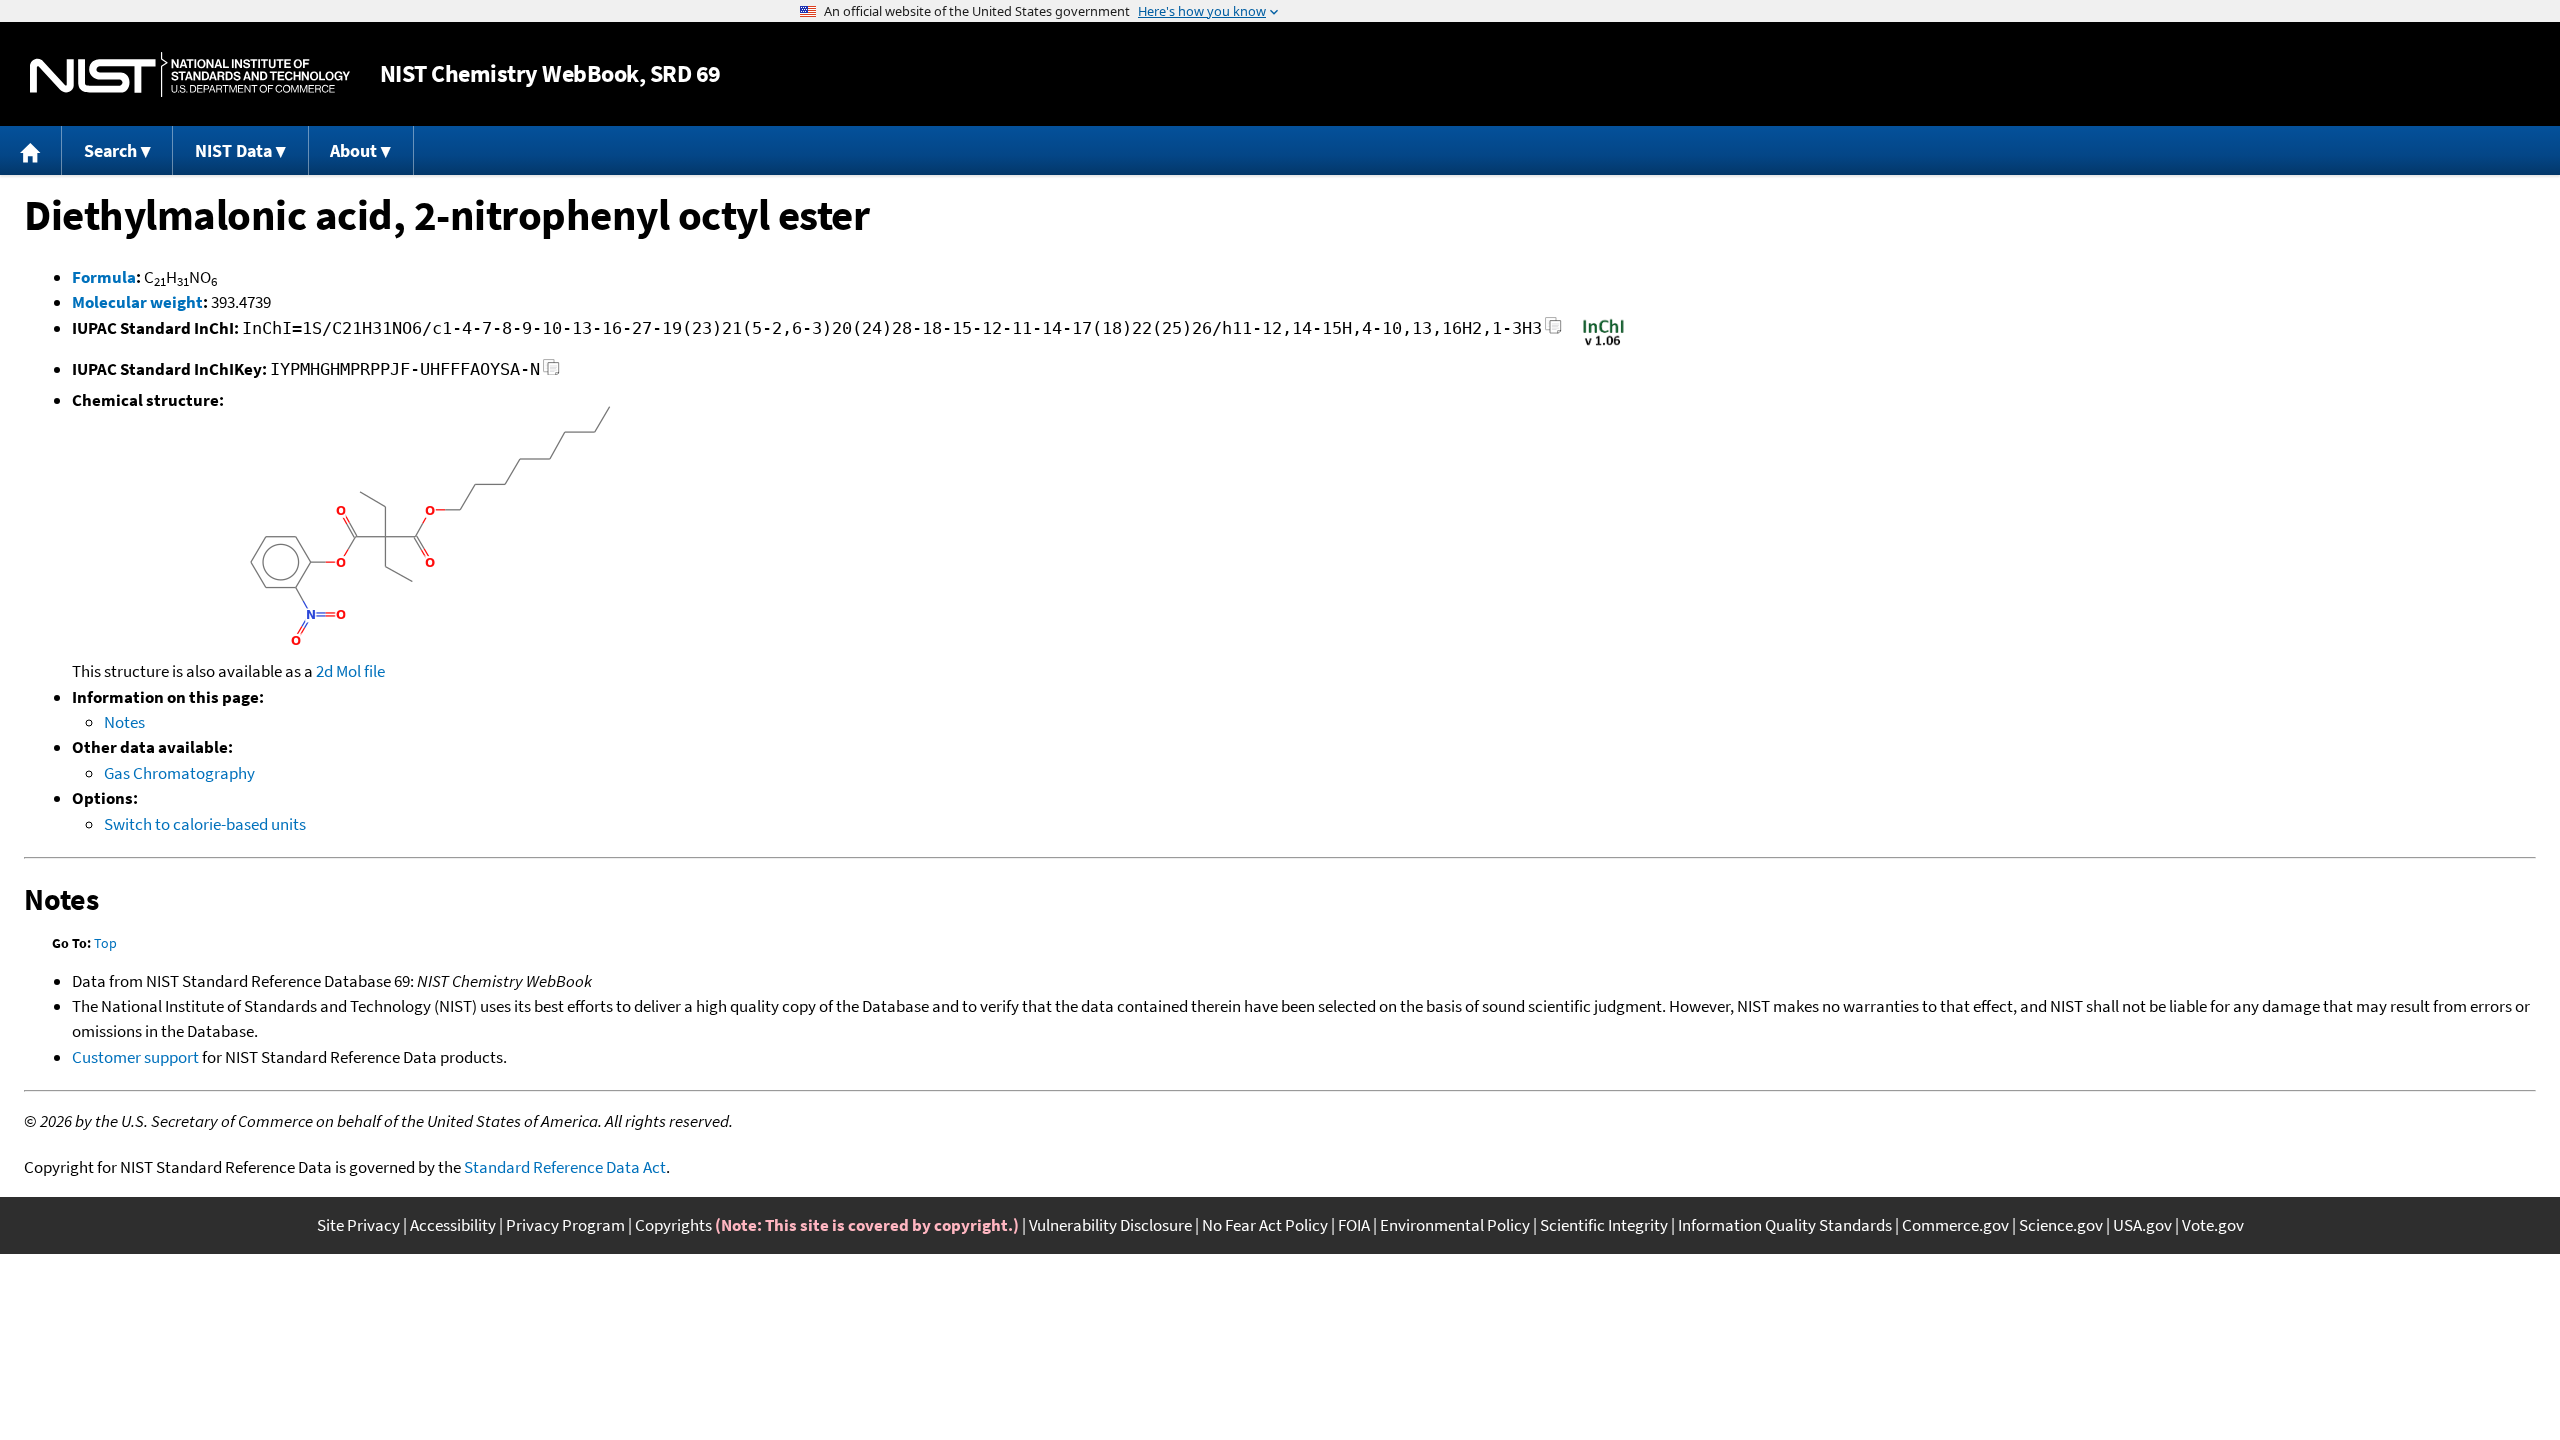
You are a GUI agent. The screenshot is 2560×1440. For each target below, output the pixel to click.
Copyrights (673, 1225)
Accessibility (453, 1225)
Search (110, 150)
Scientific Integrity (1604, 1225)
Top (105, 943)
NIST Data (233, 150)
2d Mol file (350, 671)
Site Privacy (358, 1225)
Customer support (135, 1057)
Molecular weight (137, 302)
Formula (104, 277)
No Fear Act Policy (1265, 1225)
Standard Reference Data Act (565, 1167)
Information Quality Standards (1785, 1225)
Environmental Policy (1455, 1225)
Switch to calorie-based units (205, 824)
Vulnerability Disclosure (1110, 1225)
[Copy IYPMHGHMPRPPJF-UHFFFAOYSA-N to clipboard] (551, 372)
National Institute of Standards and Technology (190, 74)
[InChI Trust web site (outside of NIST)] (1603, 344)
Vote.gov (2213, 1225)
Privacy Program (565, 1225)
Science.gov (2061, 1225)
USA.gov (2142, 1225)
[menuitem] (31, 150)
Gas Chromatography (179, 773)
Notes (124, 722)
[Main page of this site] (31, 150)
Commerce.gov (1955, 1225)
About (353, 150)
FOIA (1354, 1225)
